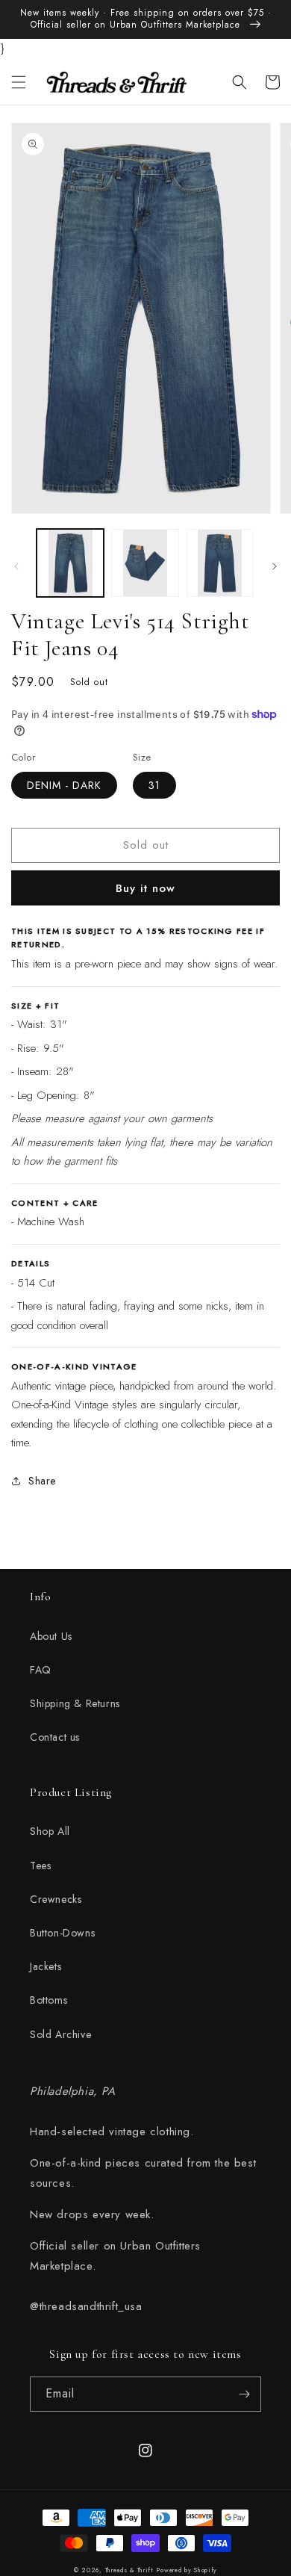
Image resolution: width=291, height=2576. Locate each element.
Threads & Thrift (129, 2570)
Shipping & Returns (75, 1703)
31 (154, 785)
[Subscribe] (244, 2394)
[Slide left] (16, 566)
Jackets (46, 1966)
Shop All (50, 1831)
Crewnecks (56, 1899)
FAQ (41, 1670)
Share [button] (42, 1481)
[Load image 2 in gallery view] (145, 563)
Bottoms (48, 2000)
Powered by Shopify (187, 2570)
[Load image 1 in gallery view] (70, 563)
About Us (51, 1636)
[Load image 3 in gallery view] (220, 563)
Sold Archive (60, 2034)
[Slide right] (275, 566)
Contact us (55, 1737)
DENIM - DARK (64, 785)
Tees (40, 1866)
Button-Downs (62, 1933)
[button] (19, 82)
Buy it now (145, 888)
